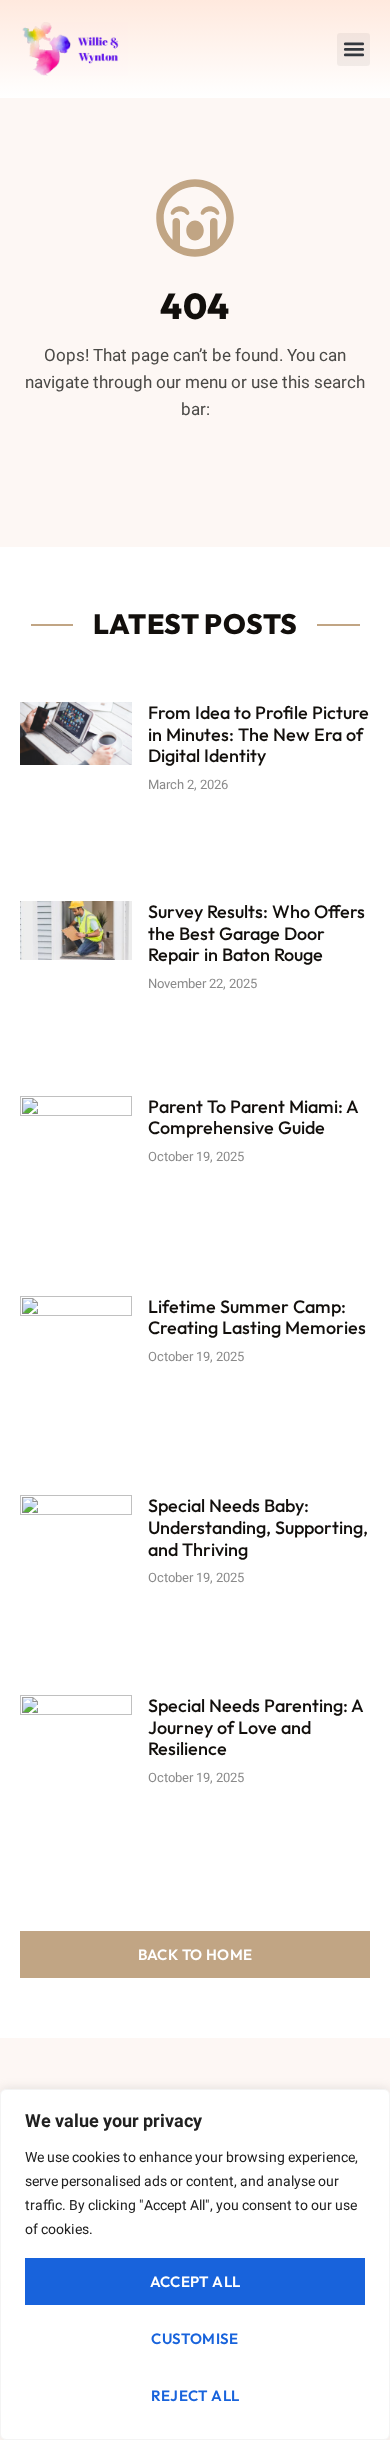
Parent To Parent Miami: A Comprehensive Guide (253, 1117)
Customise (195, 2338)
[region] (195, 2264)
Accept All (195, 2281)
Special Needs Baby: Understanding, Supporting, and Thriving (258, 1527)
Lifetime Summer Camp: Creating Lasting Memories (257, 1317)
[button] (353, 49)
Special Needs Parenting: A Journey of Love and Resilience (255, 1727)
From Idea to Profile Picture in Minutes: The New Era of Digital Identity (258, 734)
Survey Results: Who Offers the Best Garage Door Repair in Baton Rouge (256, 933)
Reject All (195, 2395)
